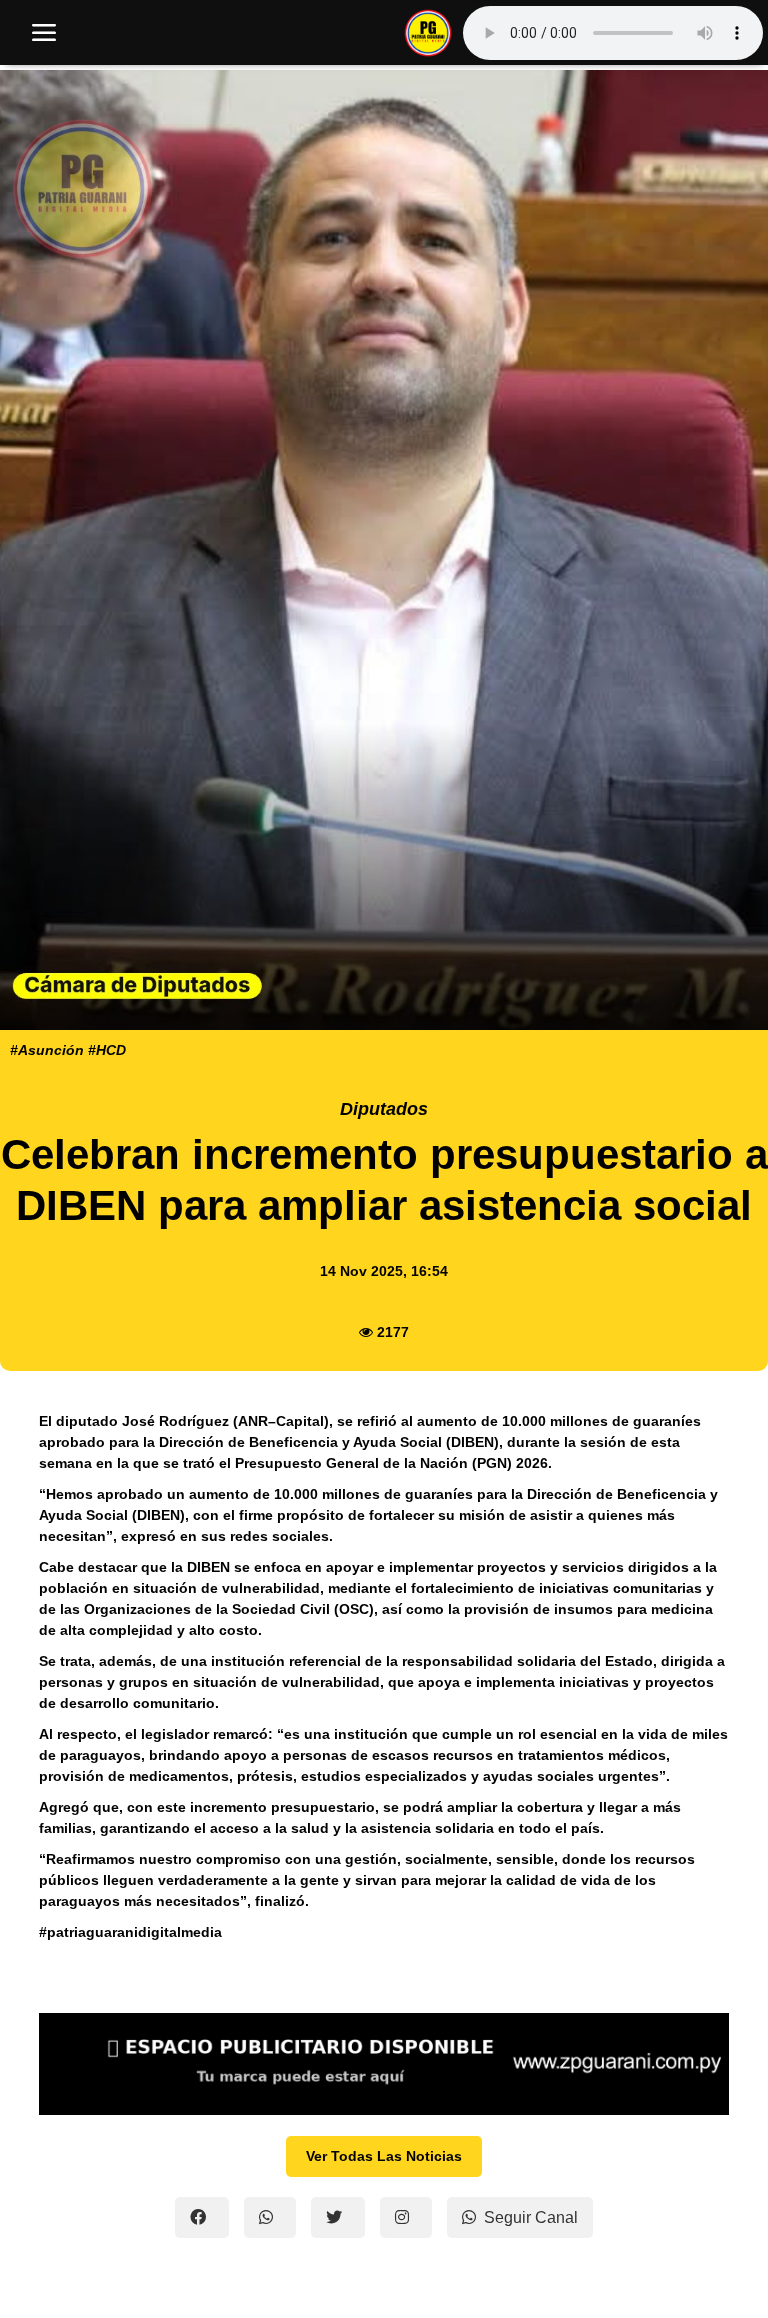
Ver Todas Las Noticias (384, 2156)
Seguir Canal (531, 2217)
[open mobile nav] (44, 33)
